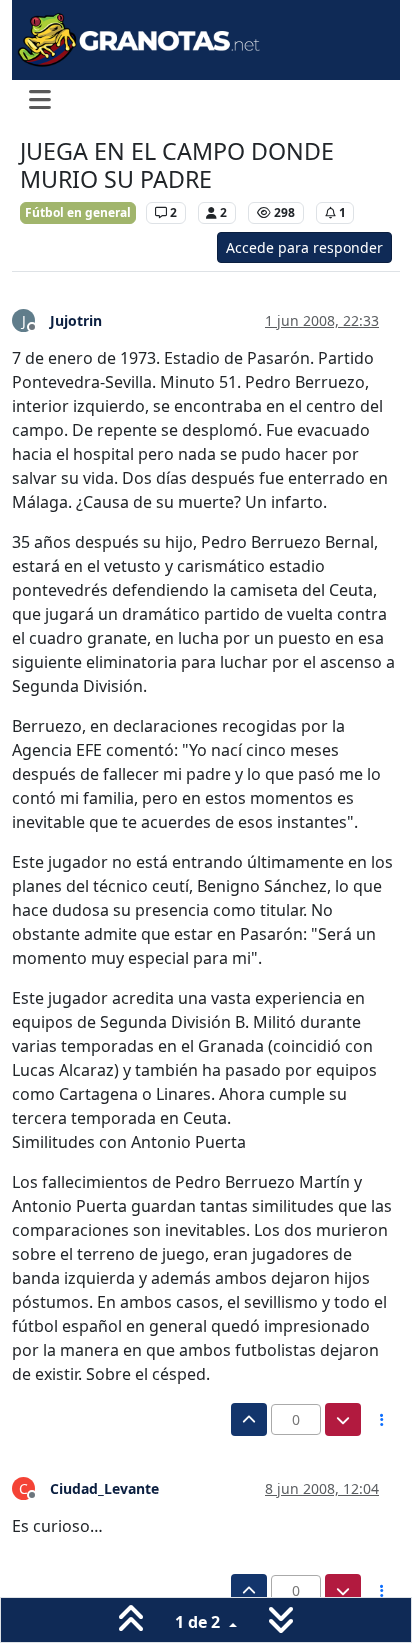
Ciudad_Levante (104, 1488)
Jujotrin (76, 320)
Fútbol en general (78, 212)
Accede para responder (304, 247)
